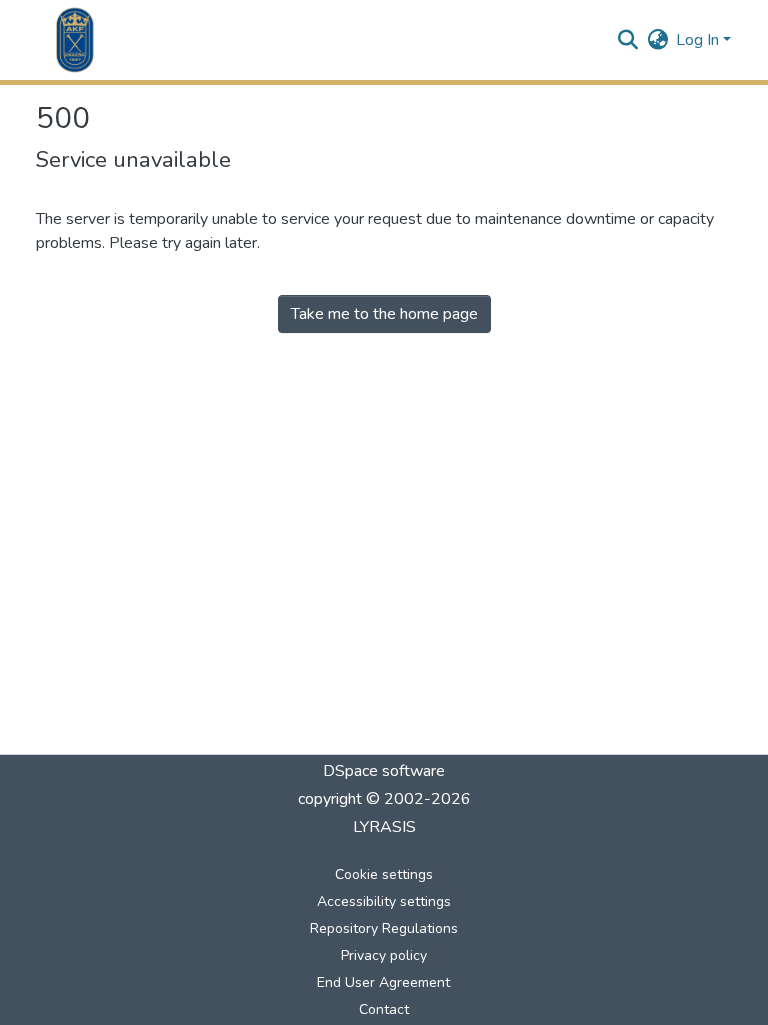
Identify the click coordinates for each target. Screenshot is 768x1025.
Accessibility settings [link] (384, 901)
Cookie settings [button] (384, 874)
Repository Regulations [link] (384, 928)
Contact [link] (384, 1009)
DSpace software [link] (384, 771)
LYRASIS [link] (384, 827)
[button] (75, 40)
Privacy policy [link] (384, 955)
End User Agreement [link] (383, 982)
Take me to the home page (384, 314)
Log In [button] (699, 40)
